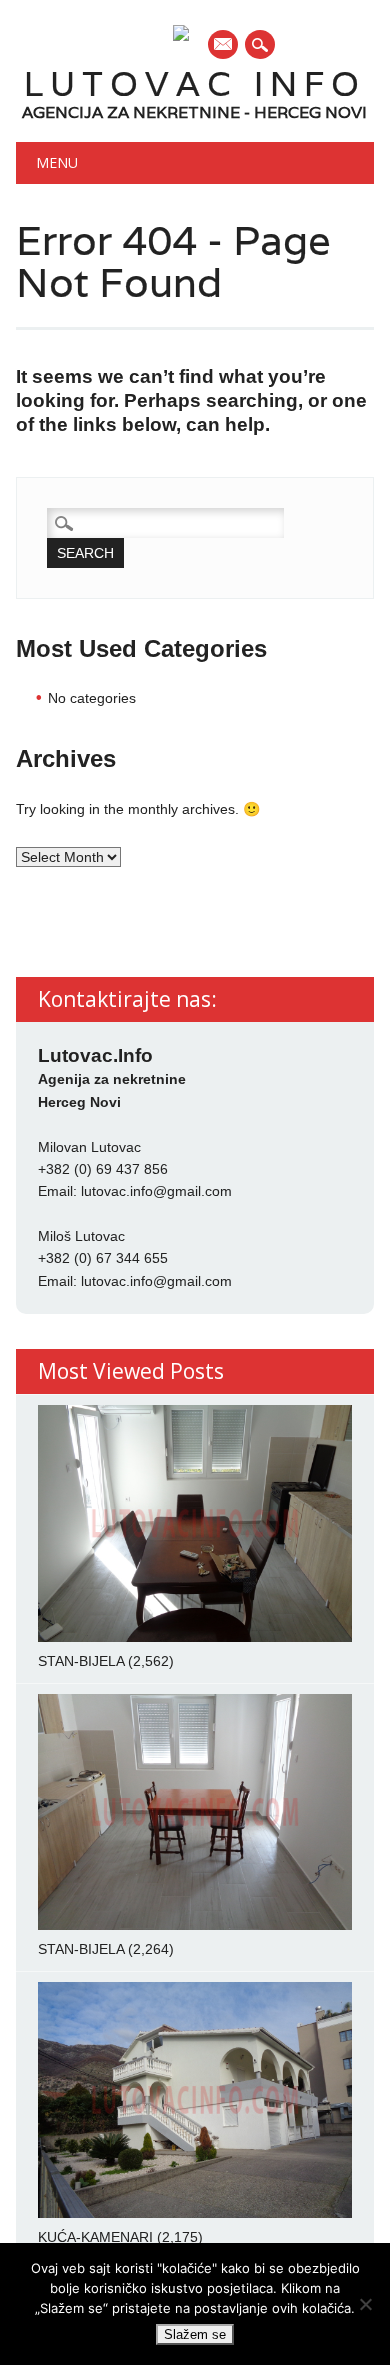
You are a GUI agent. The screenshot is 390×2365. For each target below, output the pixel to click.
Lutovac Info (195, 83)
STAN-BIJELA (81, 1661)
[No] (365, 2304)
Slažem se (195, 2334)
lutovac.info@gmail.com (156, 1191)
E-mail (224, 46)
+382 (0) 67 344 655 (103, 1258)
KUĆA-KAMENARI (95, 2237)
